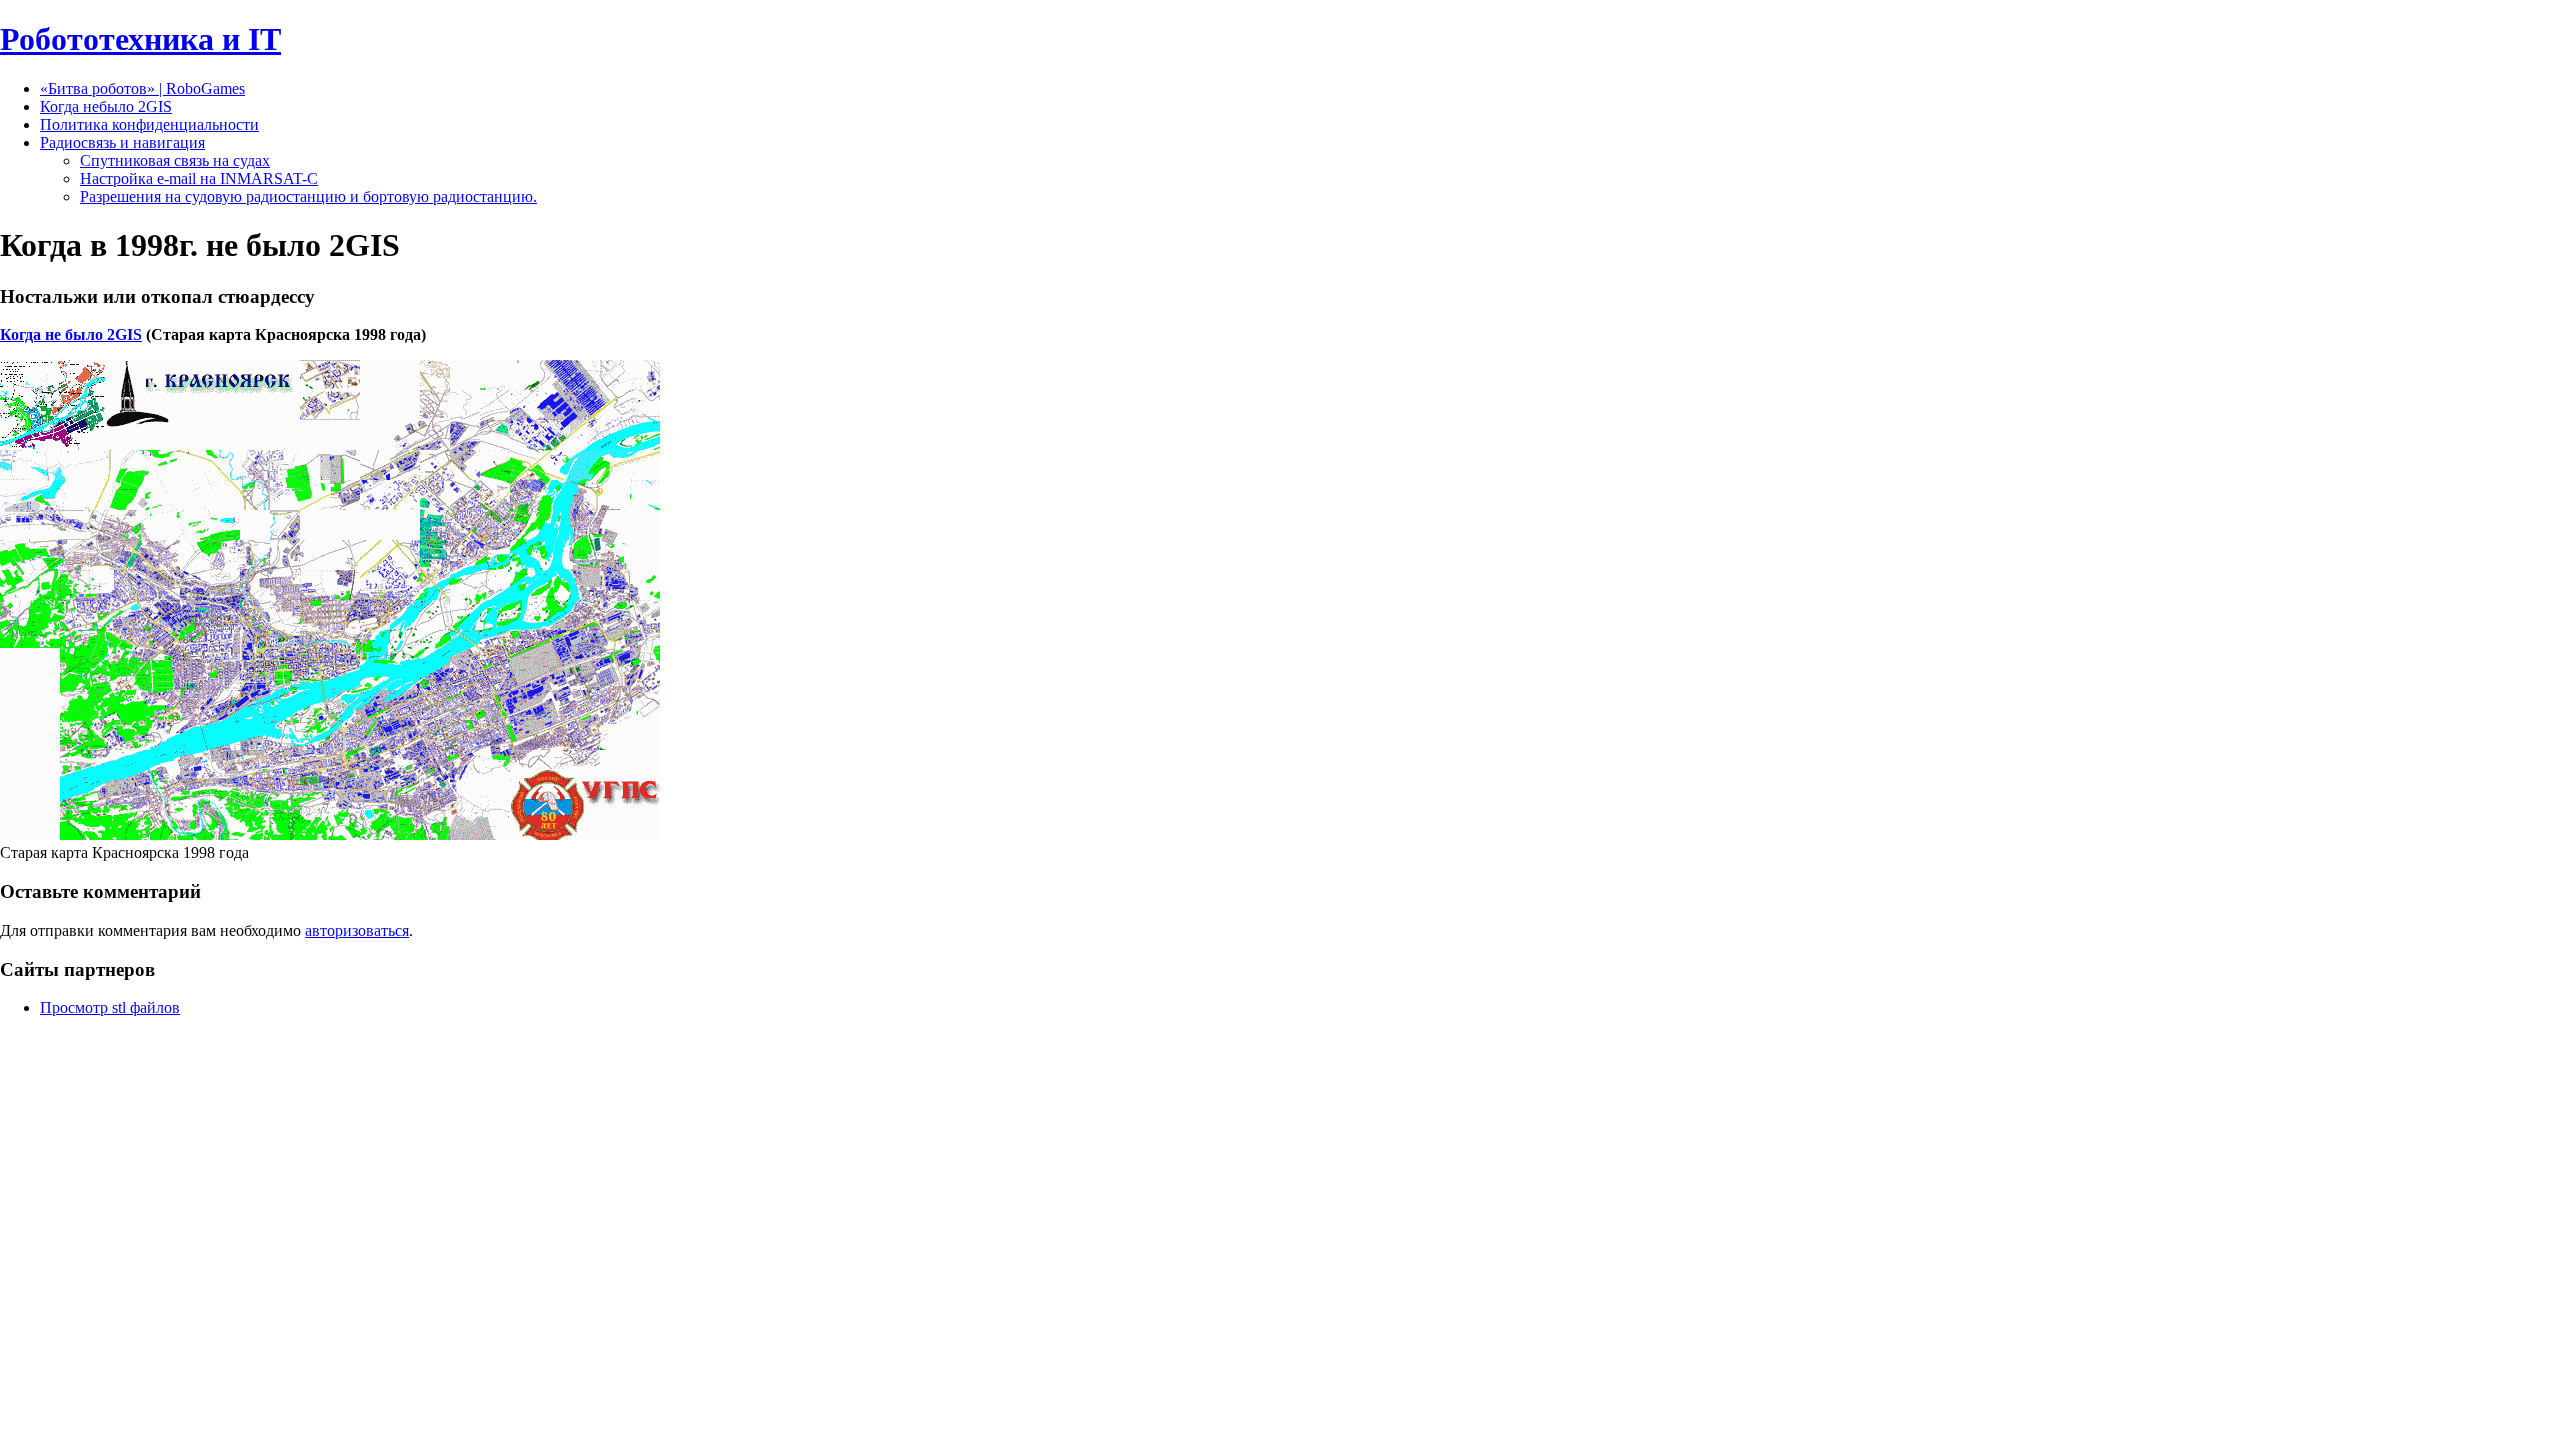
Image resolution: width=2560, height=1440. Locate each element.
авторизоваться (357, 930)
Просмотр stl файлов (110, 1007)
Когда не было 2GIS (71, 334)
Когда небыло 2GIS (106, 106)
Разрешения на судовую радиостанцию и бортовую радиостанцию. (308, 196)
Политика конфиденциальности (149, 124)
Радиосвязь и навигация (122, 142)
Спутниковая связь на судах (175, 160)
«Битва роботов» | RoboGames (142, 88)
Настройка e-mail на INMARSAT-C (199, 178)
